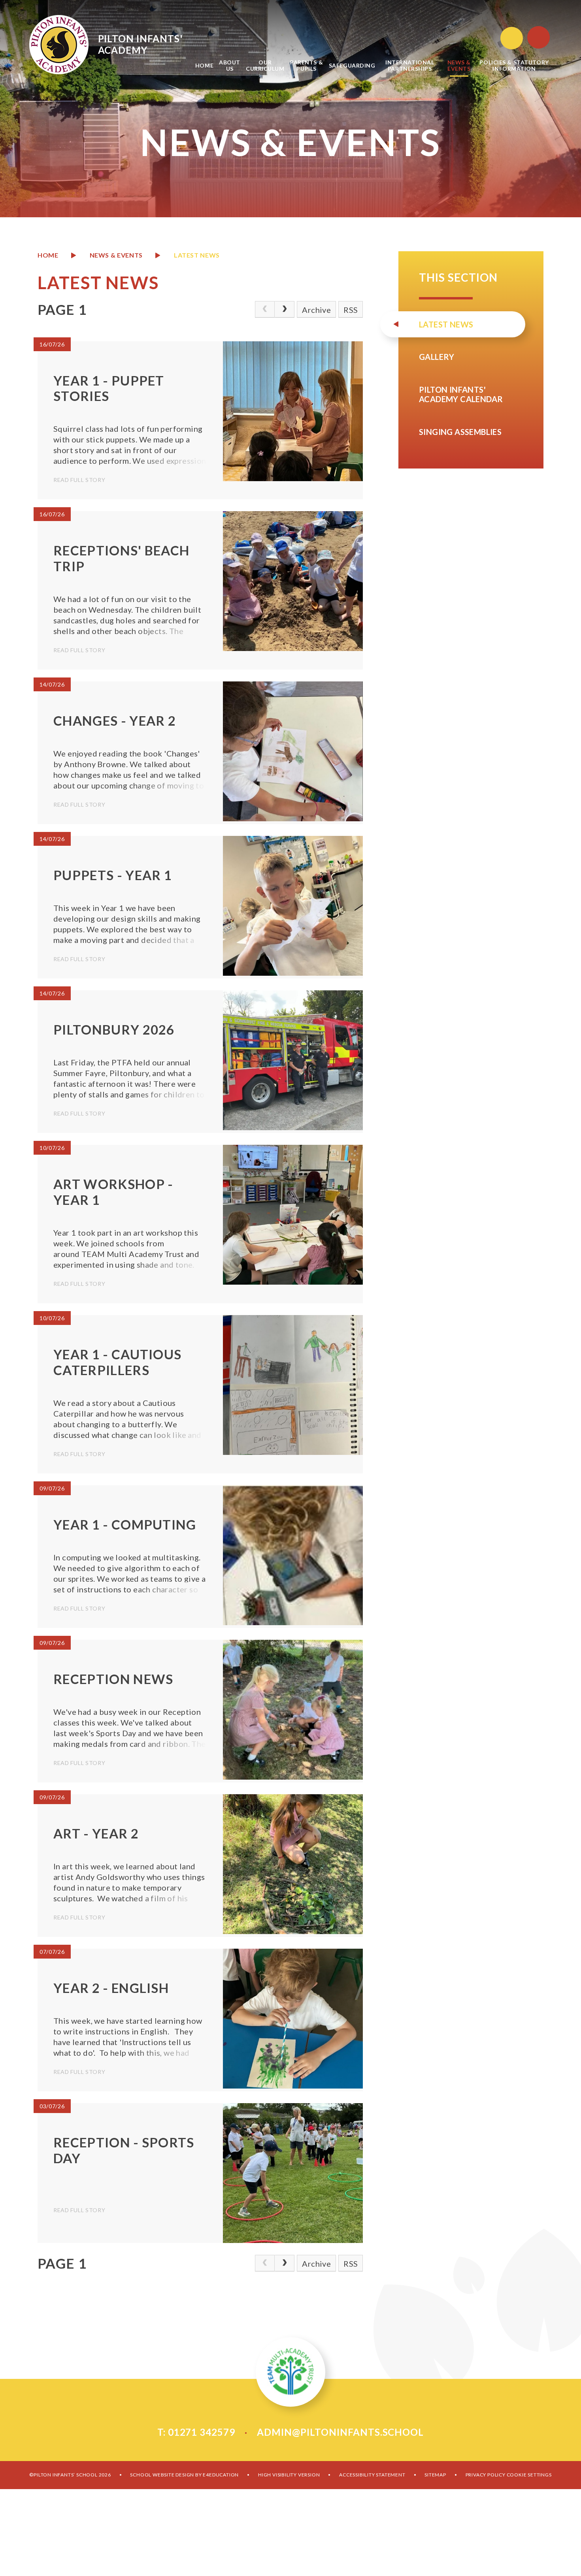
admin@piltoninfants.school (340, 2432)
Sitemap (435, 2475)
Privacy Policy (486, 2475)
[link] (265, 309)
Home (48, 255)
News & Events (116, 255)
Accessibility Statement (372, 2475)
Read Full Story (79, 480)
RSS (351, 310)
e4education (221, 2475)
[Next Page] (285, 309)
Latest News (197, 255)
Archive (316, 310)
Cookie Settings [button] (529, 2475)
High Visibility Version (289, 2475)
